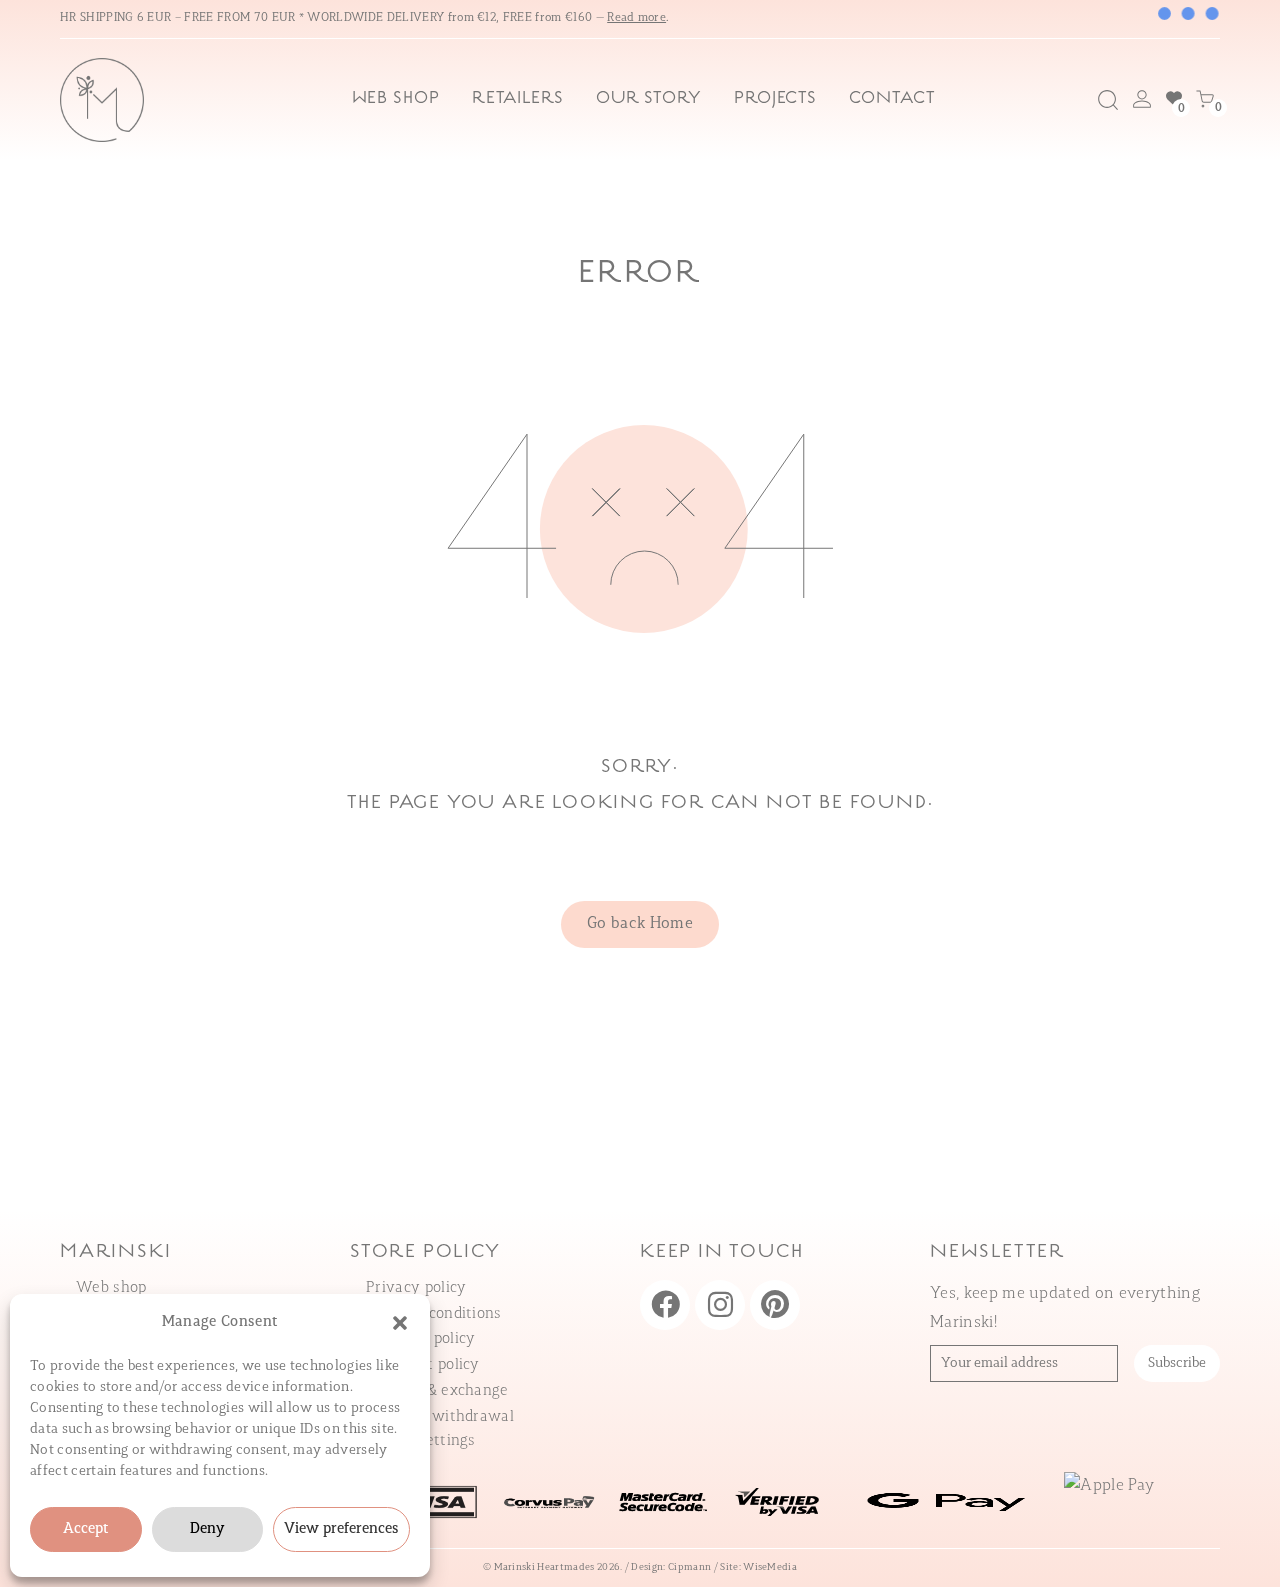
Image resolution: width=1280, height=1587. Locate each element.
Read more (636, 18)
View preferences (341, 1529)
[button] (400, 1323)
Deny (207, 1529)
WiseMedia (770, 1567)
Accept (86, 1529)
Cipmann (689, 1567)
